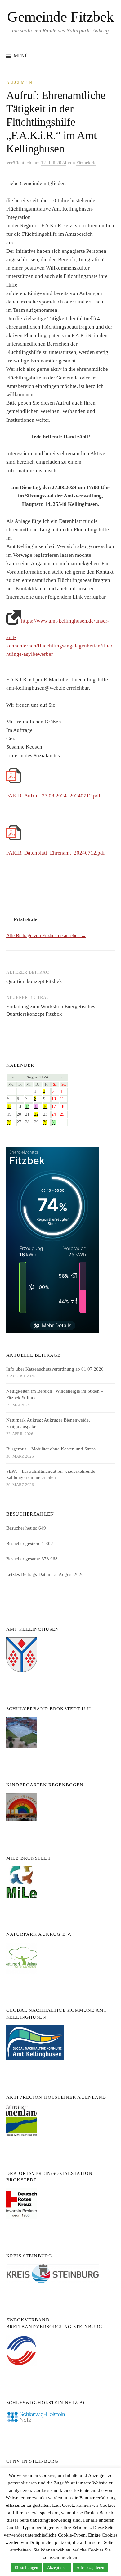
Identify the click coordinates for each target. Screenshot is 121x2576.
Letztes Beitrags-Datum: (30, 1574)
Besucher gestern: (24, 1544)
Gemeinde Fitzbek (60, 17)
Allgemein (19, 82)
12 (9, 1107)
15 (36, 1107)
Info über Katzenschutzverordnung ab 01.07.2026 (55, 1369)
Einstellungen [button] (26, 2567)
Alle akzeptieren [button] (90, 2567)
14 (27, 1107)
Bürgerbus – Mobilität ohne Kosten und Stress (51, 1449)
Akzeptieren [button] (57, 2567)
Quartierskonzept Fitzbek (34, 981)
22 (36, 1114)
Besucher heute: (22, 1528)
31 (54, 1122)
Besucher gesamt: (24, 1559)
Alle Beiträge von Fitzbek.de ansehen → (46, 935)
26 (9, 1122)
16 (45, 1107)
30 (45, 1122)
